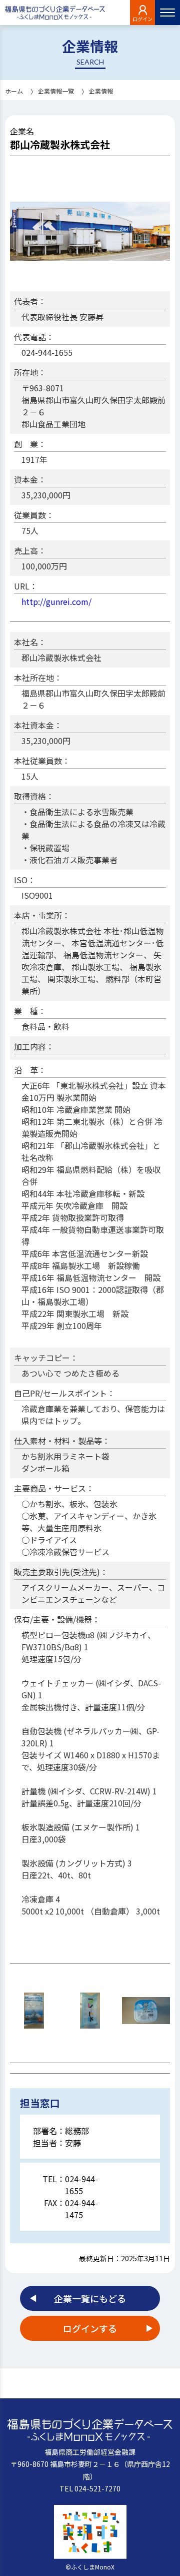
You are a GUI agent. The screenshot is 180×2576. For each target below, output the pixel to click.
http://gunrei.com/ (56, 601)
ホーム (14, 91)
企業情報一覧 (56, 91)
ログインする (90, 2328)
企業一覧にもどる (90, 2298)
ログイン (142, 19)
